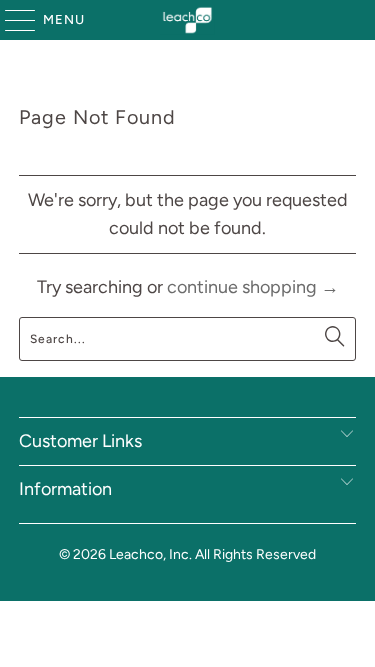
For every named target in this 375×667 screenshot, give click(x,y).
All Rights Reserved (255, 554)
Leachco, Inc (149, 554)
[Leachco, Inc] (188, 20)
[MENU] (10, 20)
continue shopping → (253, 287)
